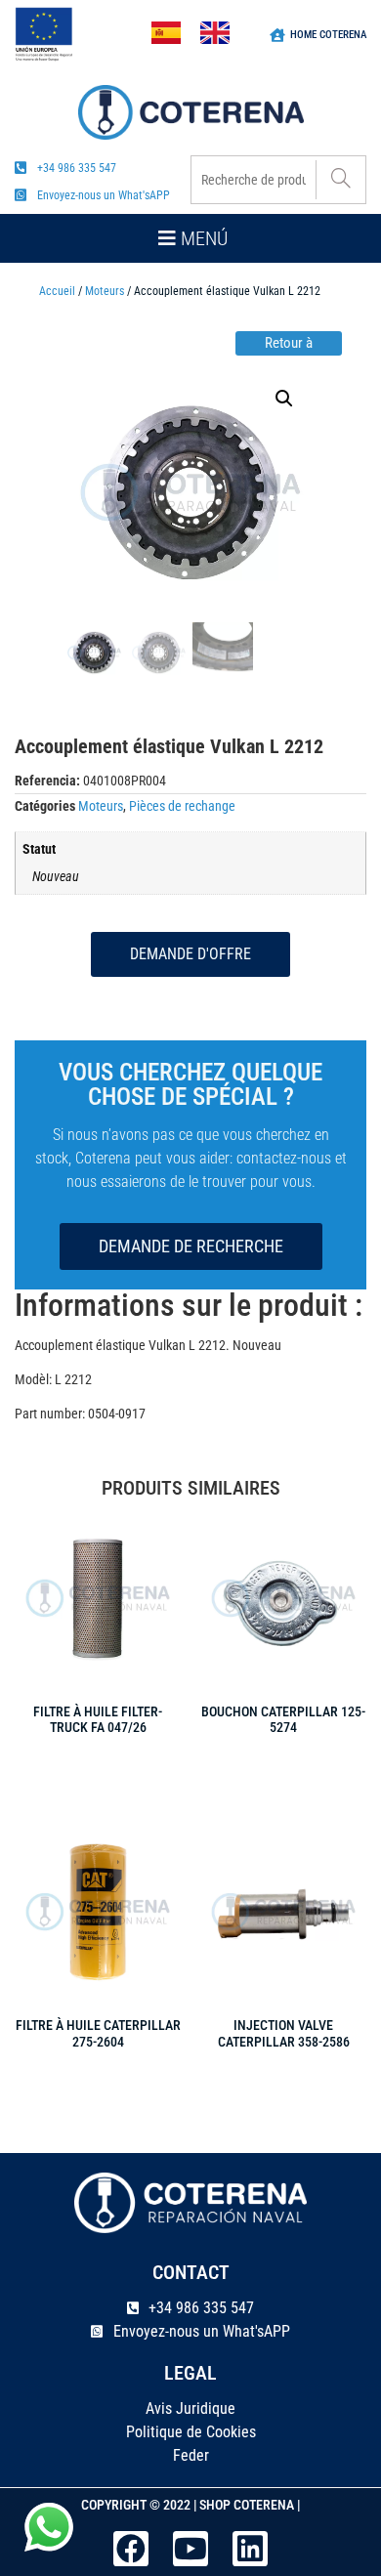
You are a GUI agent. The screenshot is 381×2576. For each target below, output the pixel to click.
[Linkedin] (250, 2549)
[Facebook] (131, 2549)
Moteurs (105, 291)
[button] (190, 238)
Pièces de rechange (182, 806)
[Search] (340, 180)
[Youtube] (190, 2549)
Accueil (57, 291)
